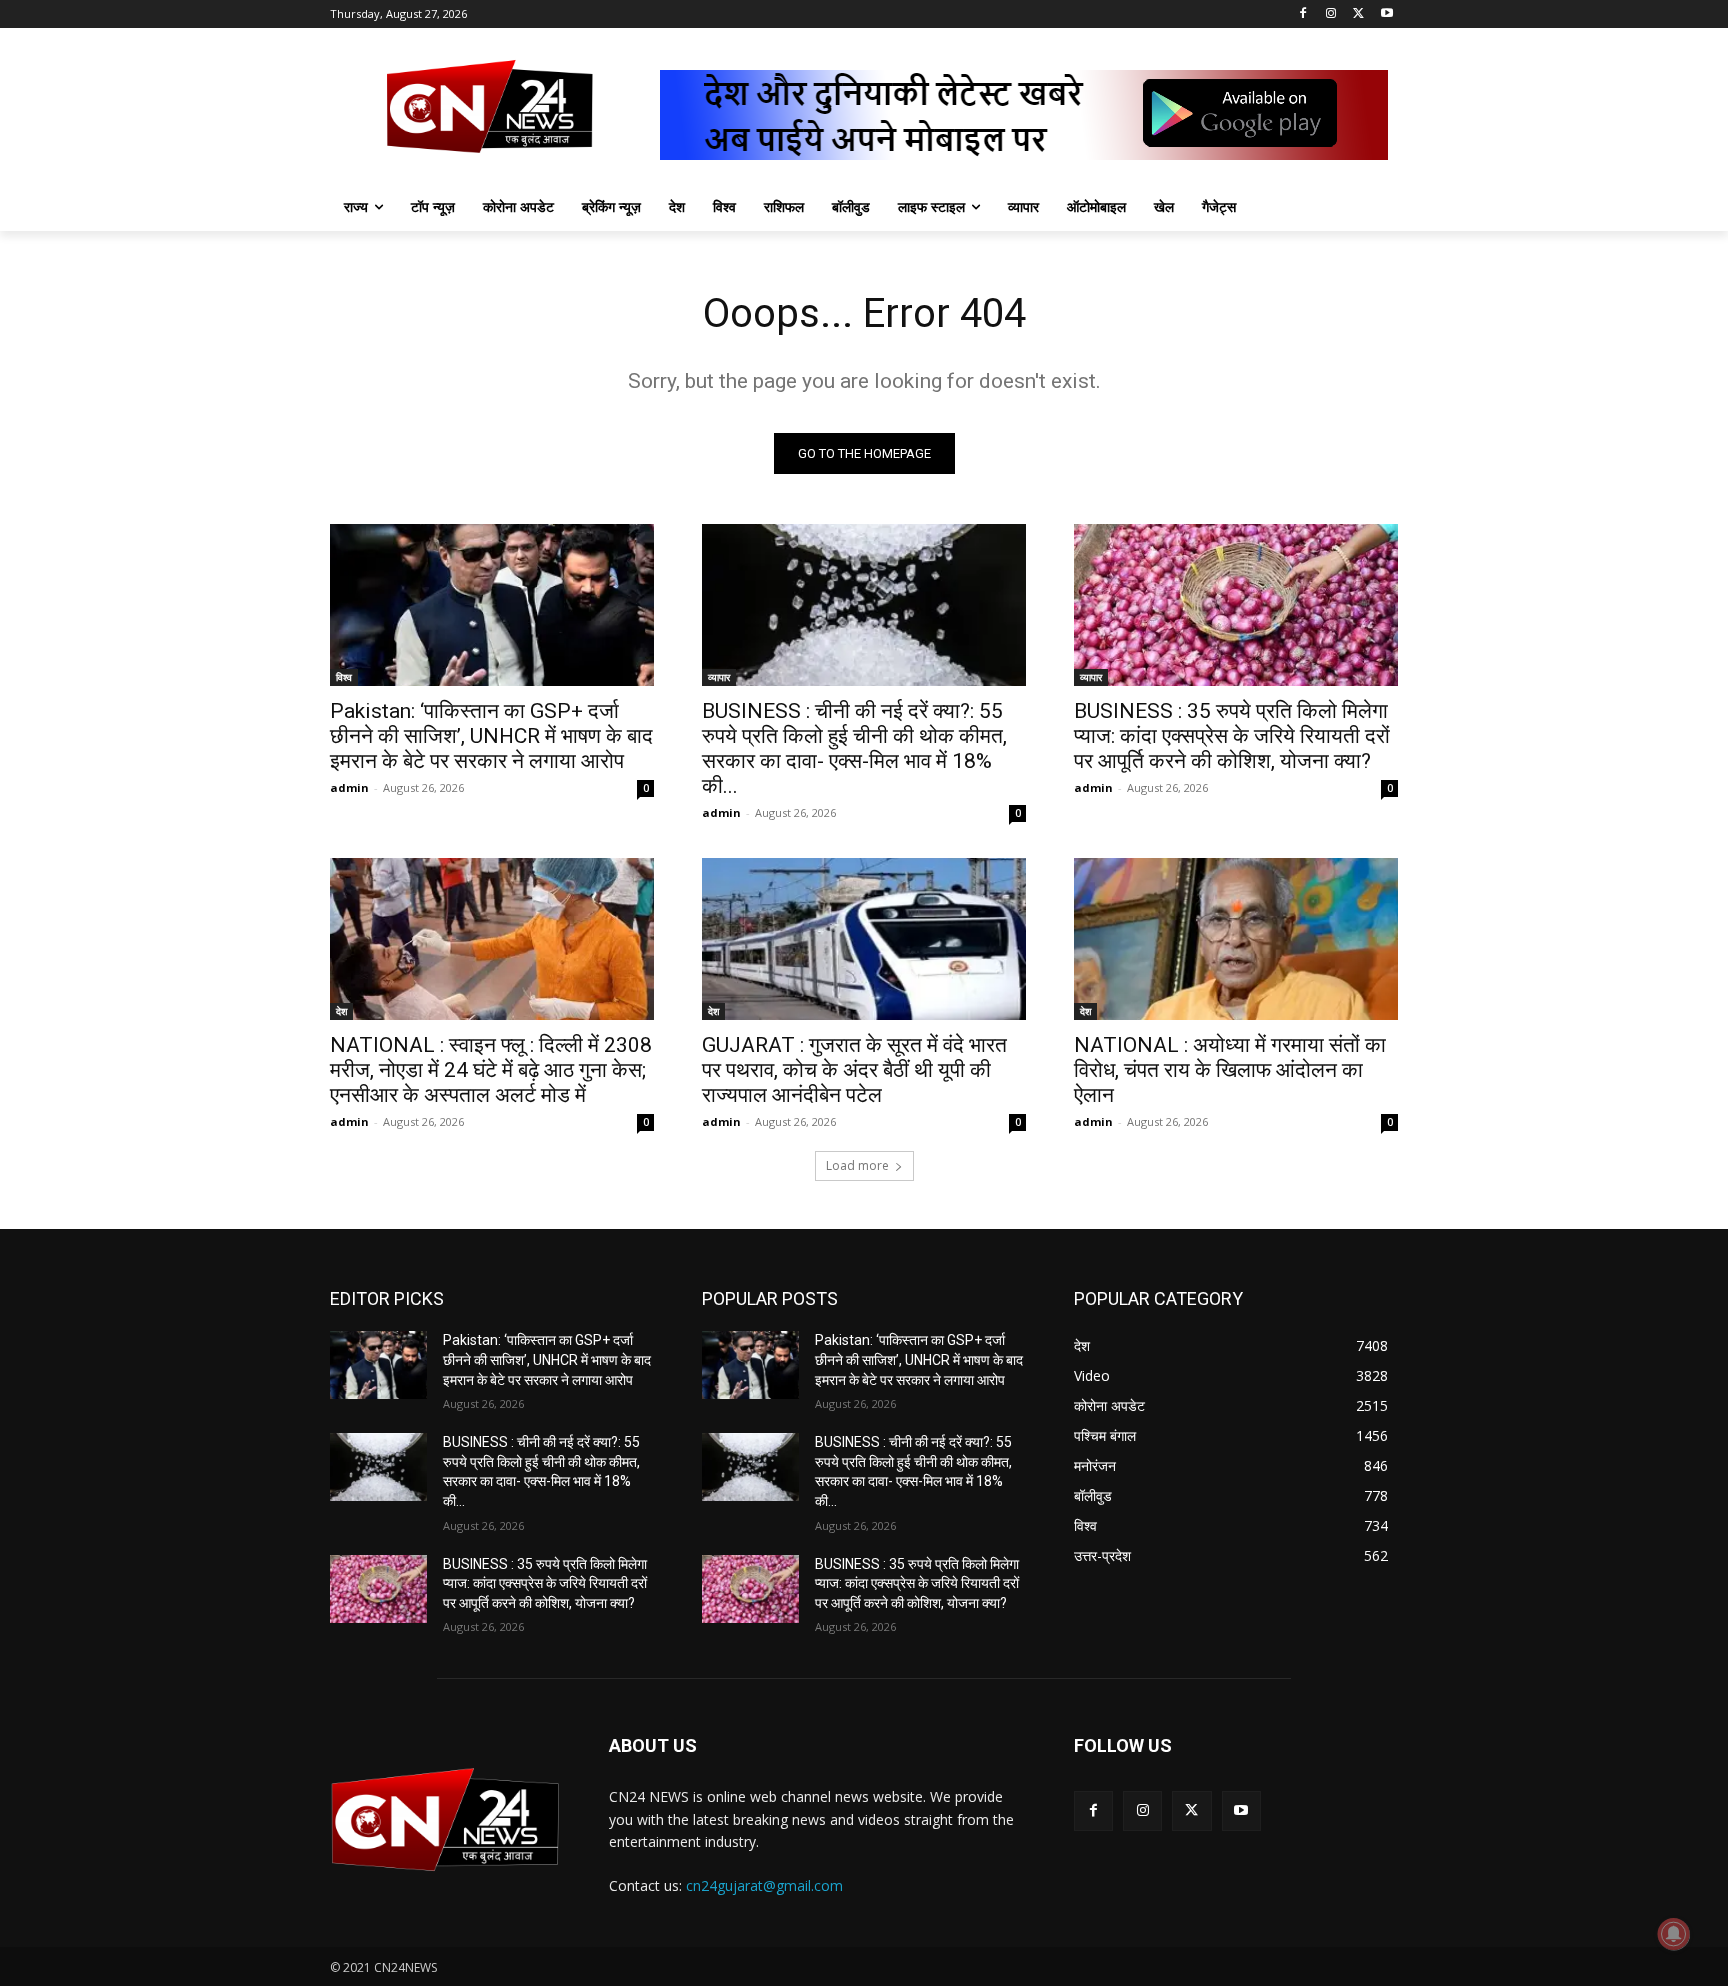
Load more (857, 1165)
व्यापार (719, 677)
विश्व (344, 677)
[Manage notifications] (1674, 1934)
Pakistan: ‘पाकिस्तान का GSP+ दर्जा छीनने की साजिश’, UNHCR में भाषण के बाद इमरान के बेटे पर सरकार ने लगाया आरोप (491, 736)
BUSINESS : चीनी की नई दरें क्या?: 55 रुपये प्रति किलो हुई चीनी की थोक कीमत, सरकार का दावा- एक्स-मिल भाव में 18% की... (854, 748)
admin (349, 787)
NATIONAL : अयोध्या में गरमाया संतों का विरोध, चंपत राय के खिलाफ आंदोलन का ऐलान (1230, 1070)
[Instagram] (1331, 14)
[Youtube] (1386, 14)
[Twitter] (1358, 14)
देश (341, 1011)
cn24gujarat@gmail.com (764, 1885)
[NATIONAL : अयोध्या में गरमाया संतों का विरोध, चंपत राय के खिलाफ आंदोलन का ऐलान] (1236, 939)
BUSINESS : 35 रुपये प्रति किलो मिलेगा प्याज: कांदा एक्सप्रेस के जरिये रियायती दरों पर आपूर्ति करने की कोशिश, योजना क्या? (1232, 736)
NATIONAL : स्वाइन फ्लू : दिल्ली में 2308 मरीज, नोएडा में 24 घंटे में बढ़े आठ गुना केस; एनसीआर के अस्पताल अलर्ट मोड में (491, 1070)
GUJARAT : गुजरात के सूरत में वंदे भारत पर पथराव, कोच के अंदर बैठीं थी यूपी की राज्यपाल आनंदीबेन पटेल (854, 1070)
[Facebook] (1303, 14)
